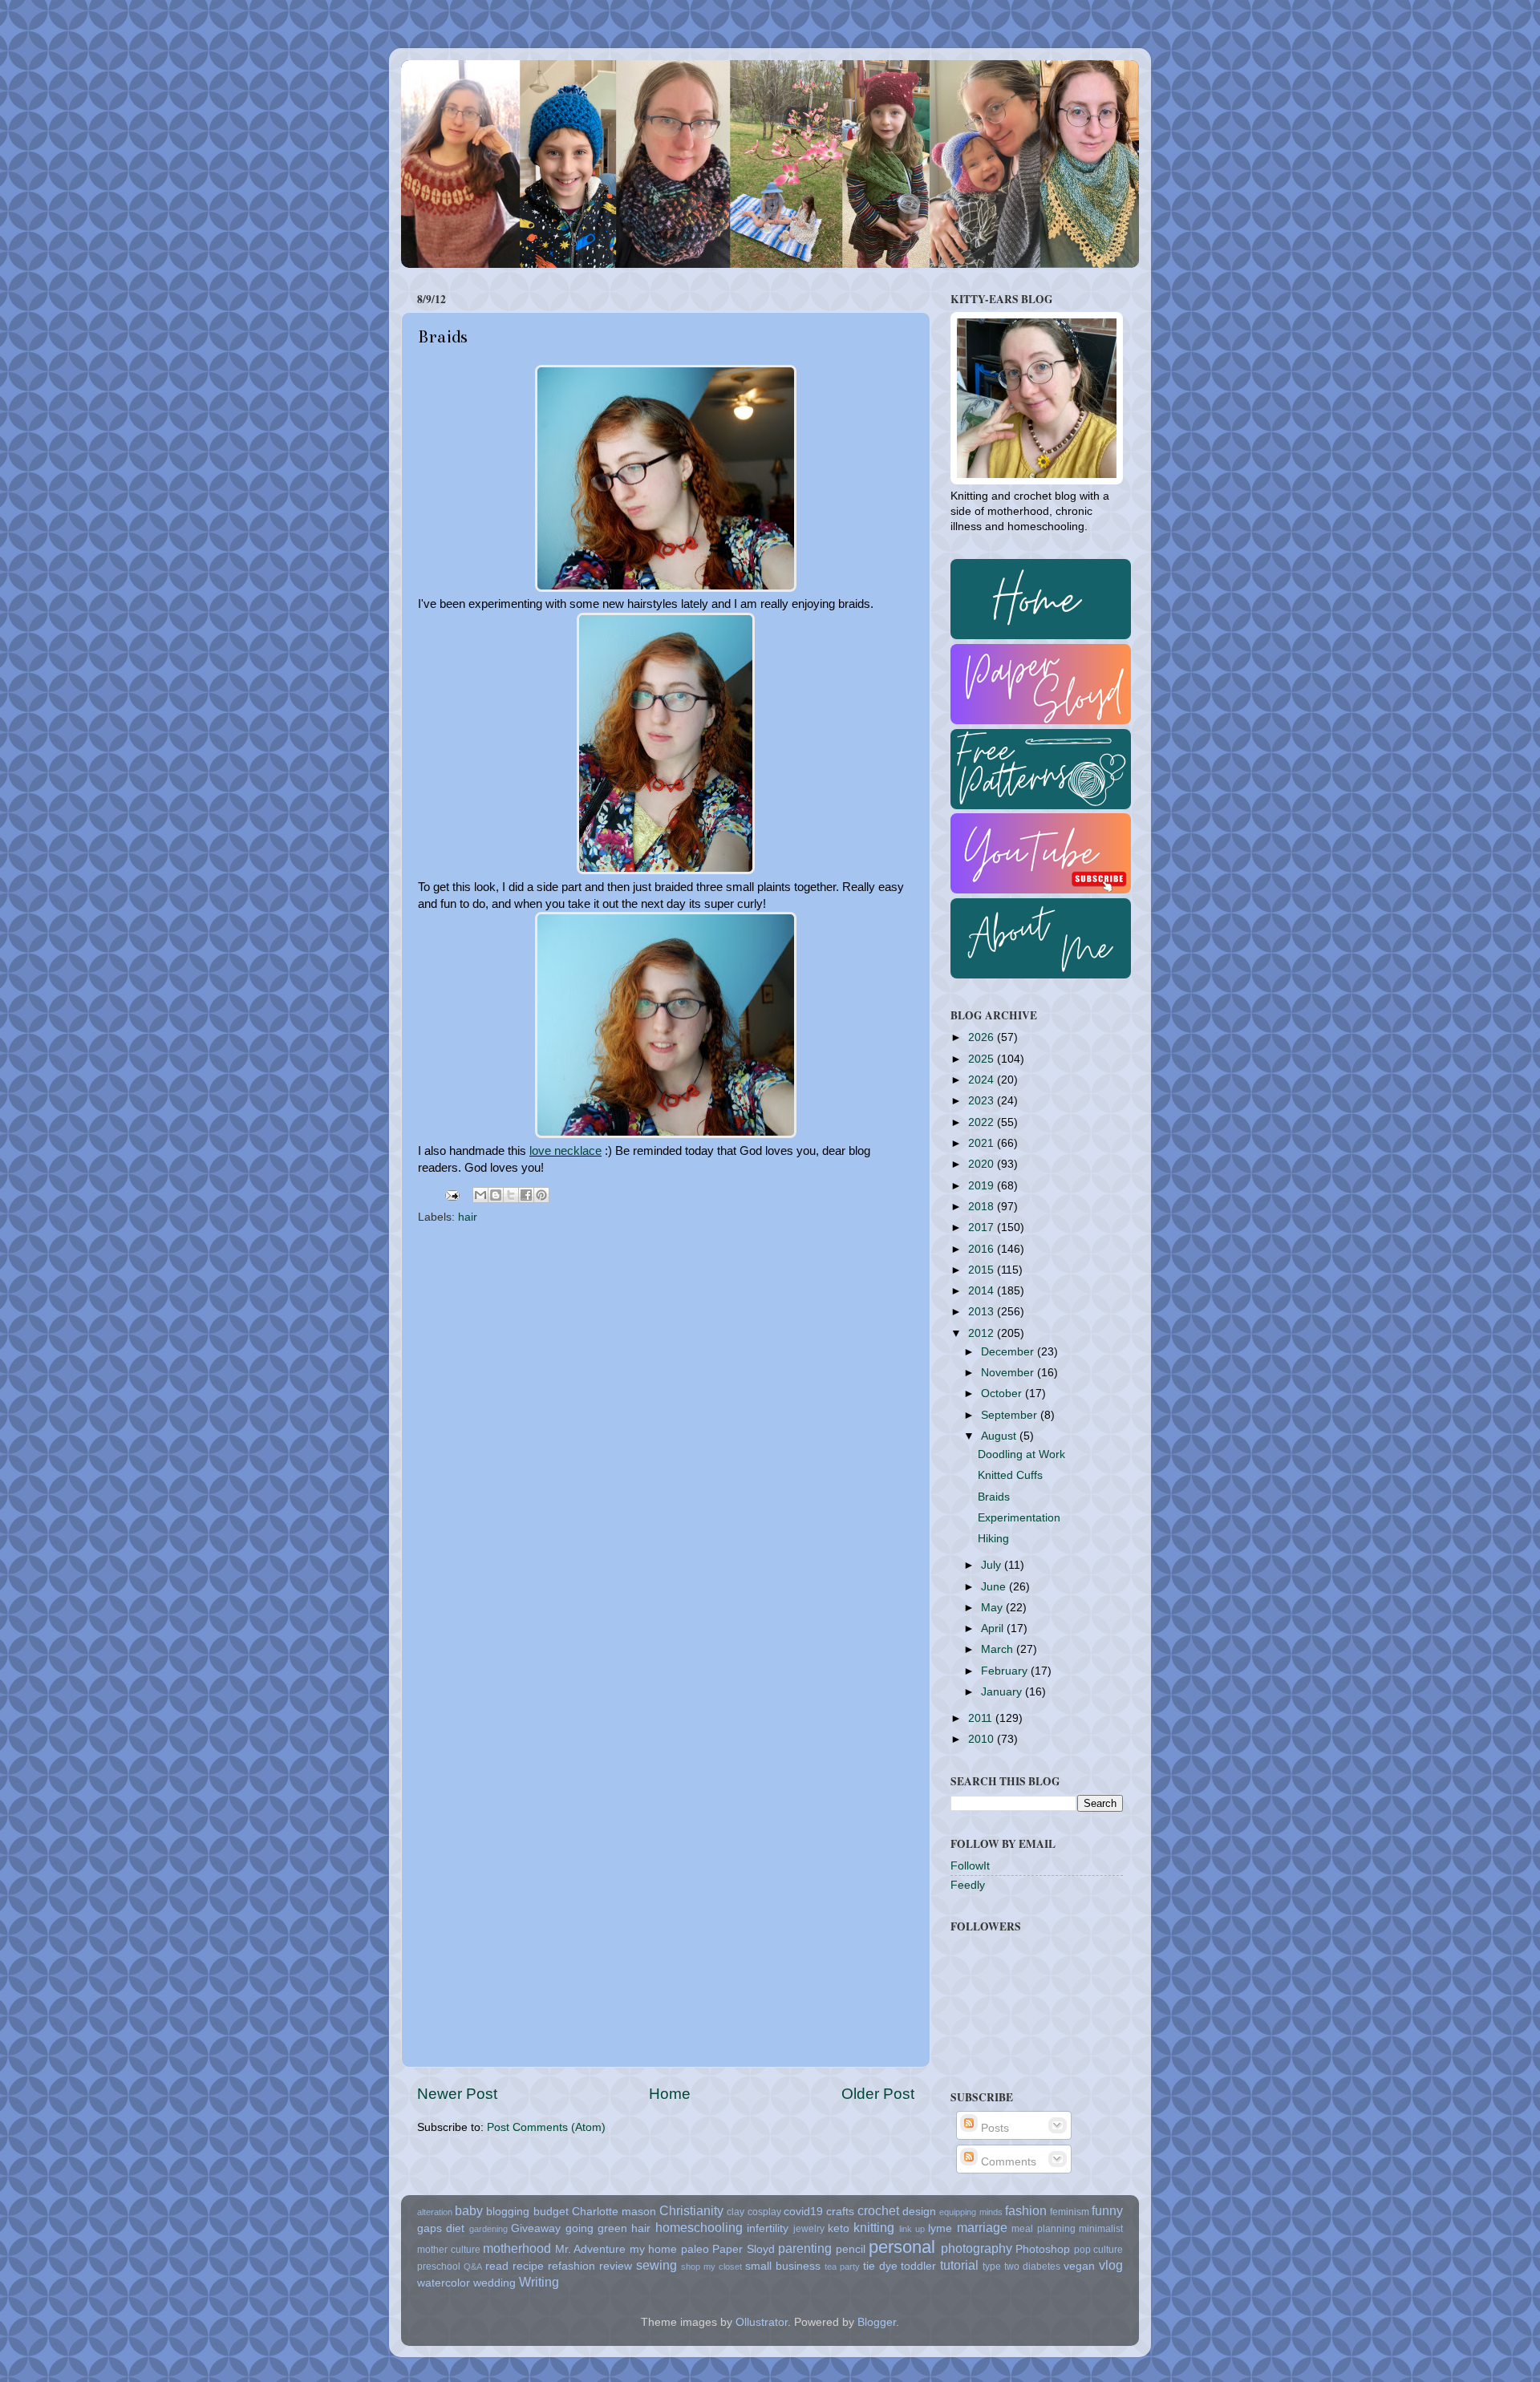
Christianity (691, 2210)
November (1009, 1373)
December (1009, 1352)
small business (783, 2266)
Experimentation (1019, 1518)
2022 (983, 1122)
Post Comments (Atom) (546, 2127)
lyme (940, 2228)
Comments (1007, 2162)
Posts (993, 2128)
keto (839, 2228)
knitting (874, 2227)
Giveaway (536, 2228)
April (994, 1629)
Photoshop (1043, 2249)
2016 (983, 1249)
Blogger (877, 2322)
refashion (571, 2266)
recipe (528, 2266)
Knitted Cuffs (1010, 1475)
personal (902, 2247)
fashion (1026, 2210)
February (1006, 1671)
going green (596, 2228)
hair (468, 1217)
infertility (768, 2228)
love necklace (565, 1151)
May (993, 1608)
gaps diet (441, 2228)
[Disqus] (666, 1434)
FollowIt (970, 1866)
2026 (983, 1037)
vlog (1111, 2265)
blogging (508, 2212)
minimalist (1101, 2229)
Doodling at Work (1021, 1454)
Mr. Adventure (591, 2249)
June (995, 1587)
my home (654, 2249)
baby (469, 2210)
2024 (983, 1080)
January (1003, 1692)
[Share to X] (511, 1195)
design (919, 2212)
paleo (695, 2249)
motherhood (517, 2248)
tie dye (880, 2266)
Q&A (473, 2267)
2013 (983, 1312)
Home (670, 2094)
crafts (840, 2212)
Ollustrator (762, 2322)
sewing (657, 2265)
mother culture (449, 2250)
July (993, 1565)
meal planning (1043, 2229)
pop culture (1099, 2250)
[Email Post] (451, 1195)
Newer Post (457, 2094)
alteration (435, 2212)
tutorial (959, 2265)
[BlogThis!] (496, 1195)
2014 (983, 1291)
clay (736, 2212)
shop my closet (711, 2267)
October (1003, 1394)
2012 (983, 1333)
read (497, 2266)
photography (977, 2248)
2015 (983, 1270)
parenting (805, 2248)
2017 (983, 1227)
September (1011, 1415)
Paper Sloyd (744, 2249)
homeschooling (699, 2227)
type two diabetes (1021, 2267)
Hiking (993, 1539)
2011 (982, 1718)
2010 (983, 1739)
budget (551, 2212)
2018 (983, 1207)
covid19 (803, 2212)
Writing (539, 2282)
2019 (983, 1186)
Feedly (968, 1885)
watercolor (444, 2283)
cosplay (764, 2212)
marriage (982, 2227)
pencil (851, 2249)
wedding (494, 2283)
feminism (1070, 2212)
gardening (488, 2229)
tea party (842, 2267)
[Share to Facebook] (526, 1195)
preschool (439, 2267)
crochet (878, 2210)
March (999, 1649)
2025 (983, 1059)
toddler (918, 2266)
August (1000, 1436)
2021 (983, 1143)
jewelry (809, 2229)
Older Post (878, 2094)
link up (912, 2229)
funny (1107, 2210)
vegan (1079, 2266)
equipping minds (971, 2212)
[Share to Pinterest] (541, 1195)
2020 (983, 1164)
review (616, 2266)
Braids (994, 1497)
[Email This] (480, 1195)
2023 (983, 1101)
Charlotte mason (614, 2212)
